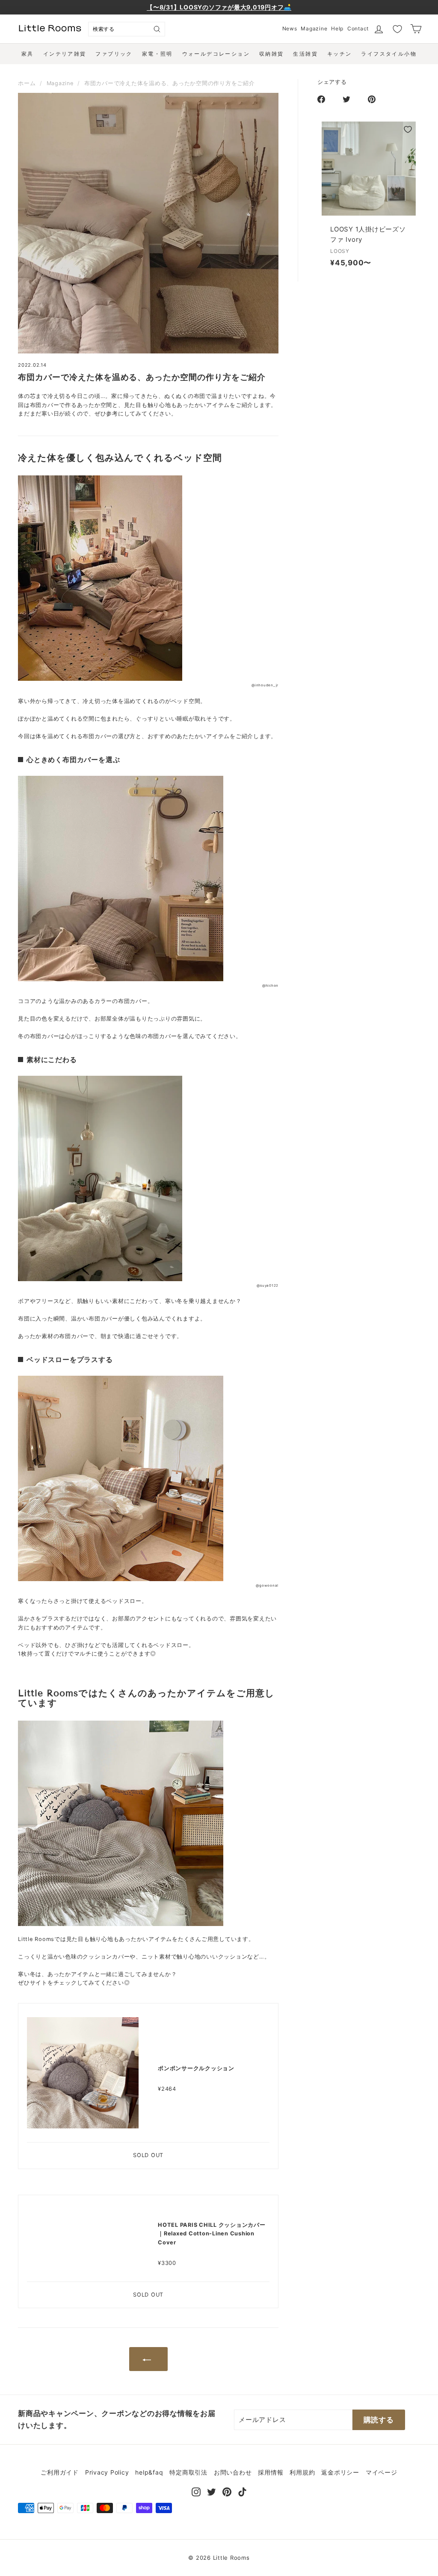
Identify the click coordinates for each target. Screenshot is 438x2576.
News (290, 28)
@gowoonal (267, 1585)
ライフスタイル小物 (389, 54)
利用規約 (302, 2472)
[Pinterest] (227, 2491)
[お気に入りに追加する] (408, 129)
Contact (358, 28)
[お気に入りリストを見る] (397, 29)
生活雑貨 (305, 54)
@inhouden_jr (265, 685)
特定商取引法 (188, 2472)
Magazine (314, 28)
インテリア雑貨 (65, 54)
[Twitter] (212, 2491)
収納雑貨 (272, 54)
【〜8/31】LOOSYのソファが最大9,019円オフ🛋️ (219, 7)
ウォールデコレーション (216, 54)
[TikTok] (242, 2491)
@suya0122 (268, 1285)
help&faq (149, 2472)
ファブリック (114, 54)
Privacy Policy (107, 2472)
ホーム (27, 83)
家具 (28, 54)
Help (337, 28)
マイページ (382, 2472)
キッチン (340, 54)
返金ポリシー (340, 2472)
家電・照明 (157, 54)
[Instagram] (196, 2491)
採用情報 (271, 2472)
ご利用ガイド (60, 2472)
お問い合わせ (233, 2472)
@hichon (270, 985)
